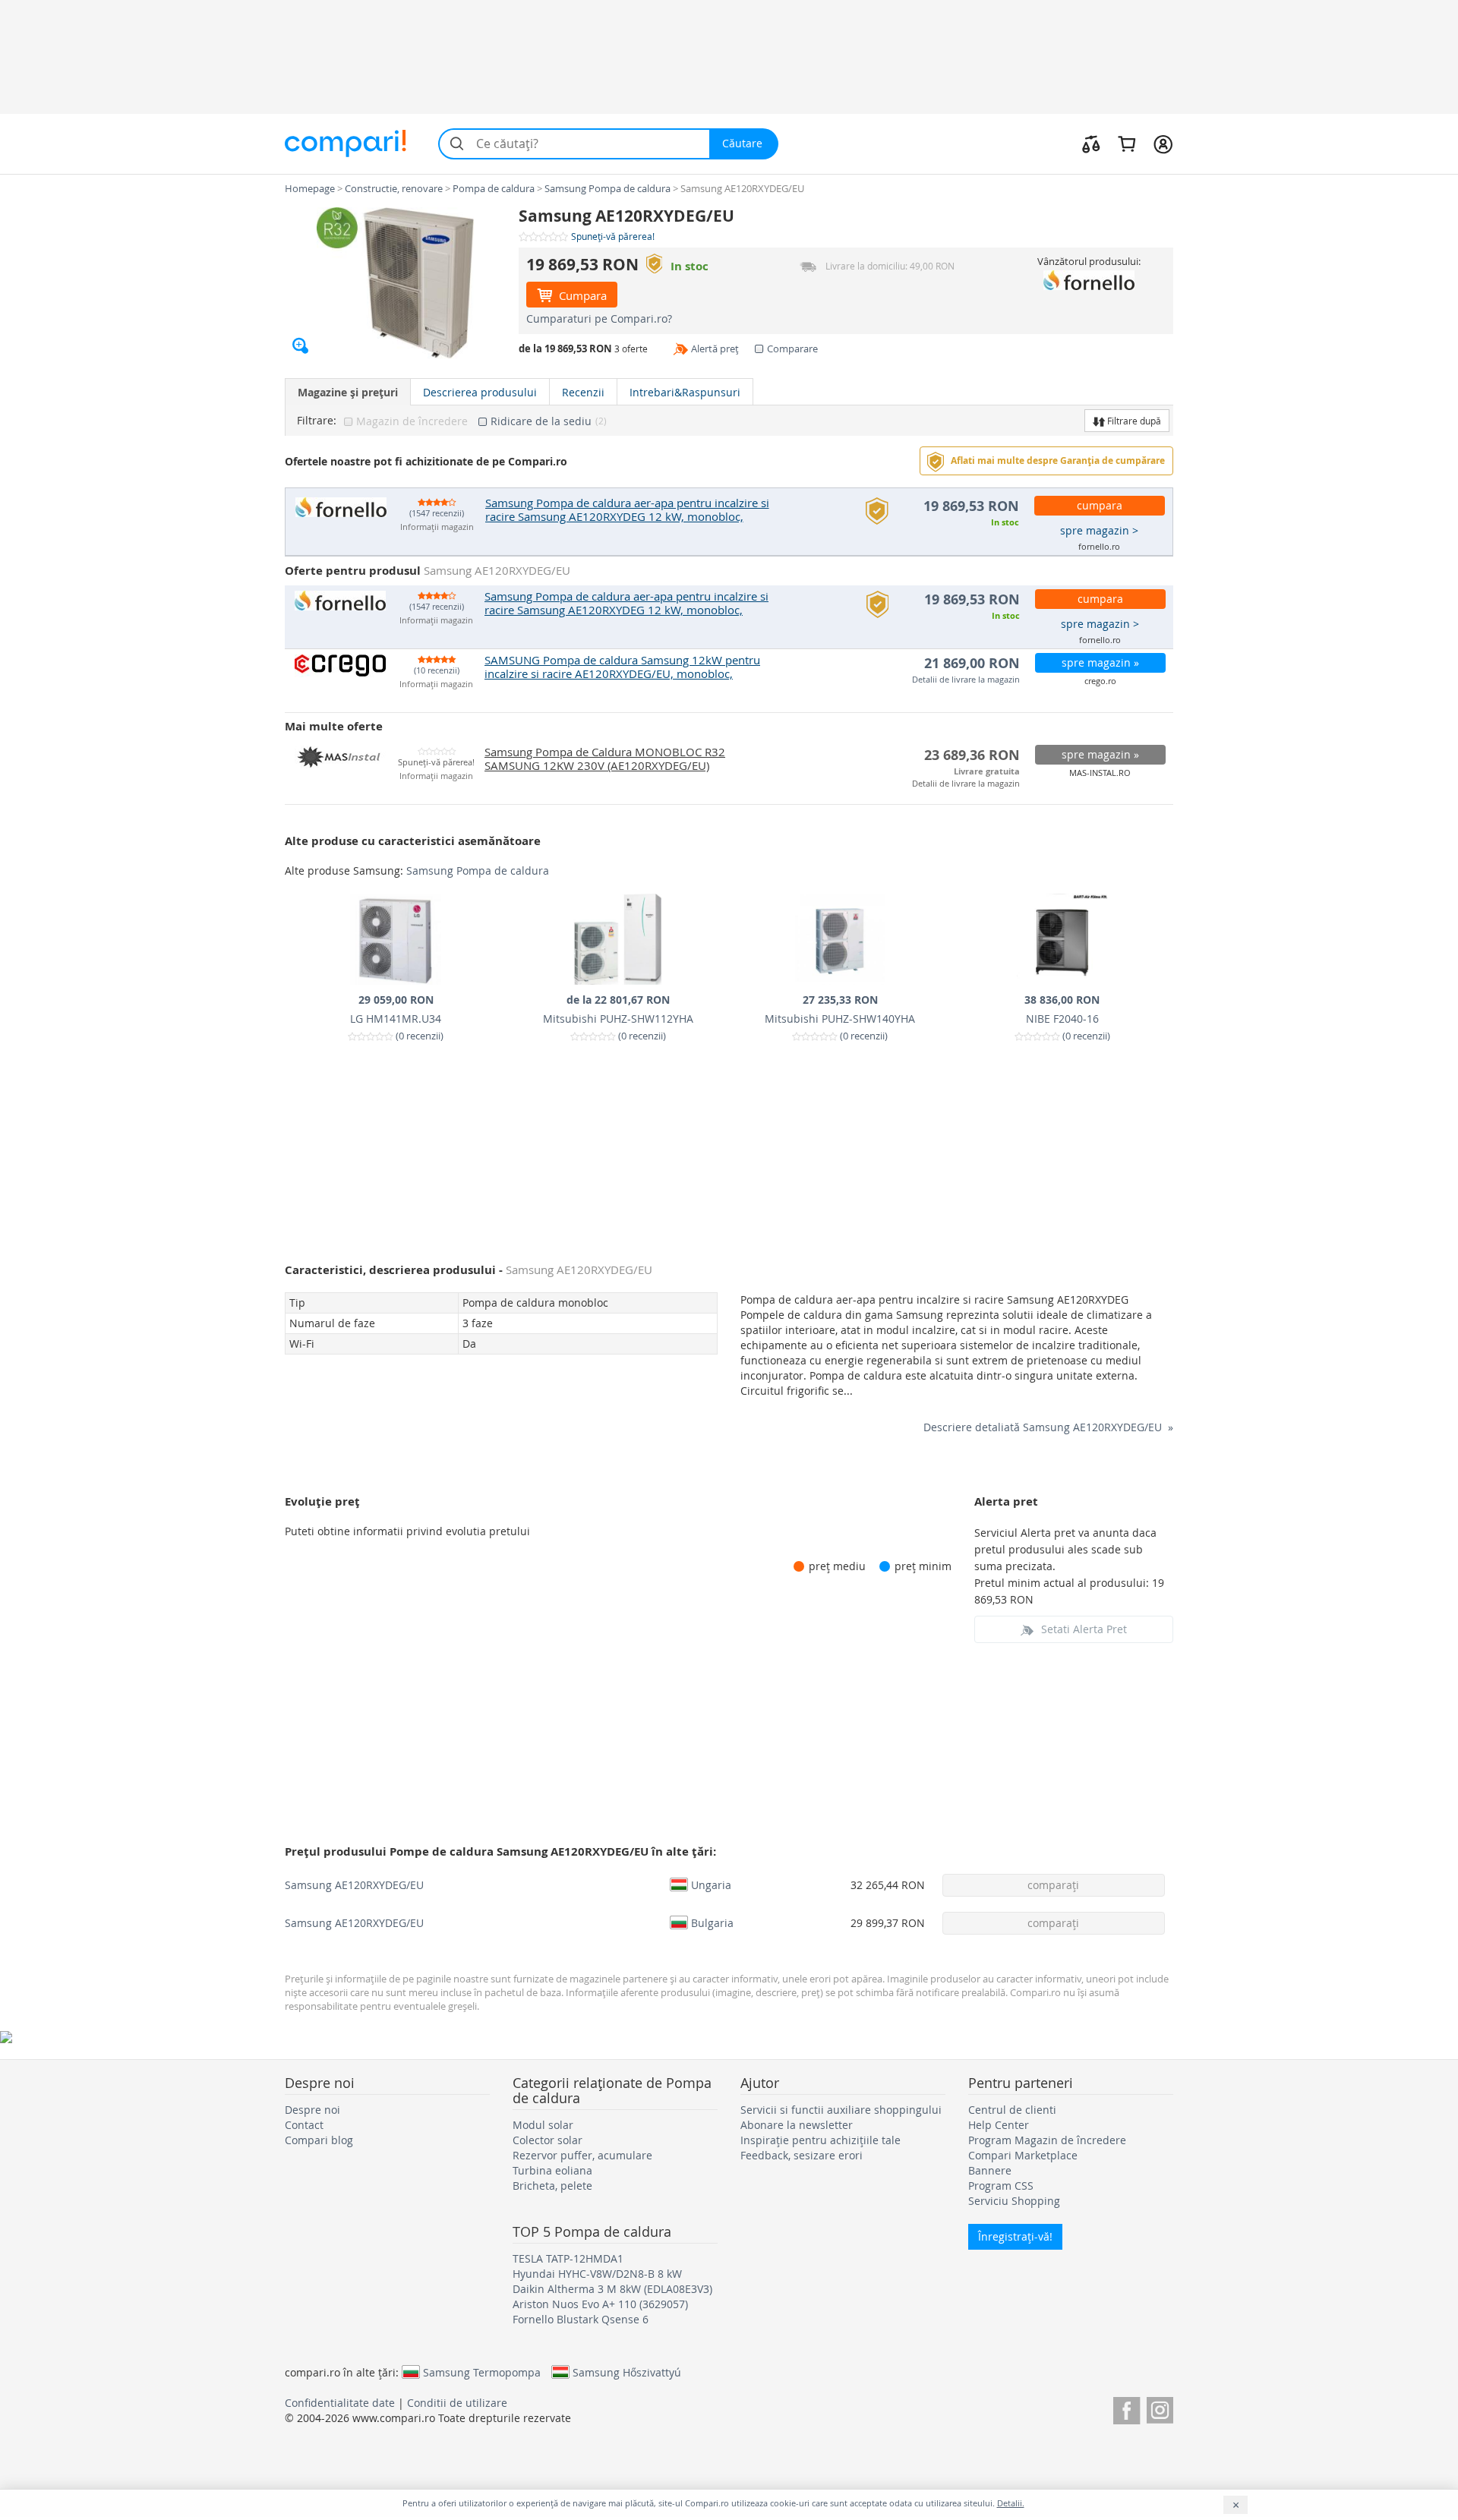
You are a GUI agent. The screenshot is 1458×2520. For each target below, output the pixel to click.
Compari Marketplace (1023, 2155)
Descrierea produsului (480, 392)
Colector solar (548, 2140)
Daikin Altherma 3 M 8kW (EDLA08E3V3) (612, 2289)
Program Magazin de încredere (1047, 2140)
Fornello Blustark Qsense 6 (581, 2319)
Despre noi (312, 2110)
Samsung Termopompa (482, 2372)
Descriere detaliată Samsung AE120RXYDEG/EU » (1048, 1427)
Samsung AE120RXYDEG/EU (354, 1885)
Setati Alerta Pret (1084, 1629)
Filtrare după (1133, 421)
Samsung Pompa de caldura (478, 870)
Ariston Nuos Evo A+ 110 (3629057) (600, 2304)
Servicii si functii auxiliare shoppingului (841, 2110)
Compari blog (319, 2140)
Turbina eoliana (552, 2170)
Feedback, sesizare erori (802, 2155)
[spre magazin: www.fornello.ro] (1089, 280)
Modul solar (543, 2125)
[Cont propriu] (1163, 144)
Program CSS (1001, 2186)
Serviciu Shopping (1014, 2201)
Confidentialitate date (340, 2403)
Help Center (999, 2125)
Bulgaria (712, 1922)
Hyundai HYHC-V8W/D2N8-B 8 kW (597, 2274)
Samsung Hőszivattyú (627, 2372)
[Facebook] (1127, 2408)
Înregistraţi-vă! (1015, 2236)
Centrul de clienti (1012, 2110)
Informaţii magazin (437, 527)
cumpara (1100, 505)
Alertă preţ (715, 349)
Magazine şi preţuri (348, 392)
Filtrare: (317, 421)
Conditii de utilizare (457, 2403)
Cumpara (581, 295)
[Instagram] (1160, 2408)
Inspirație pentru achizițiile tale (821, 2140)
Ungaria (711, 1884)
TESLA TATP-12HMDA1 (568, 2258)
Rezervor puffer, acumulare (582, 2155)
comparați (1053, 1885)
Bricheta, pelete (552, 2186)
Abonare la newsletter (797, 2125)
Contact (304, 2125)
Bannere (990, 2170)
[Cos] (1127, 144)
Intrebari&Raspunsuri (685, 392)
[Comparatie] (1091, 144)
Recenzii (583, 392)
